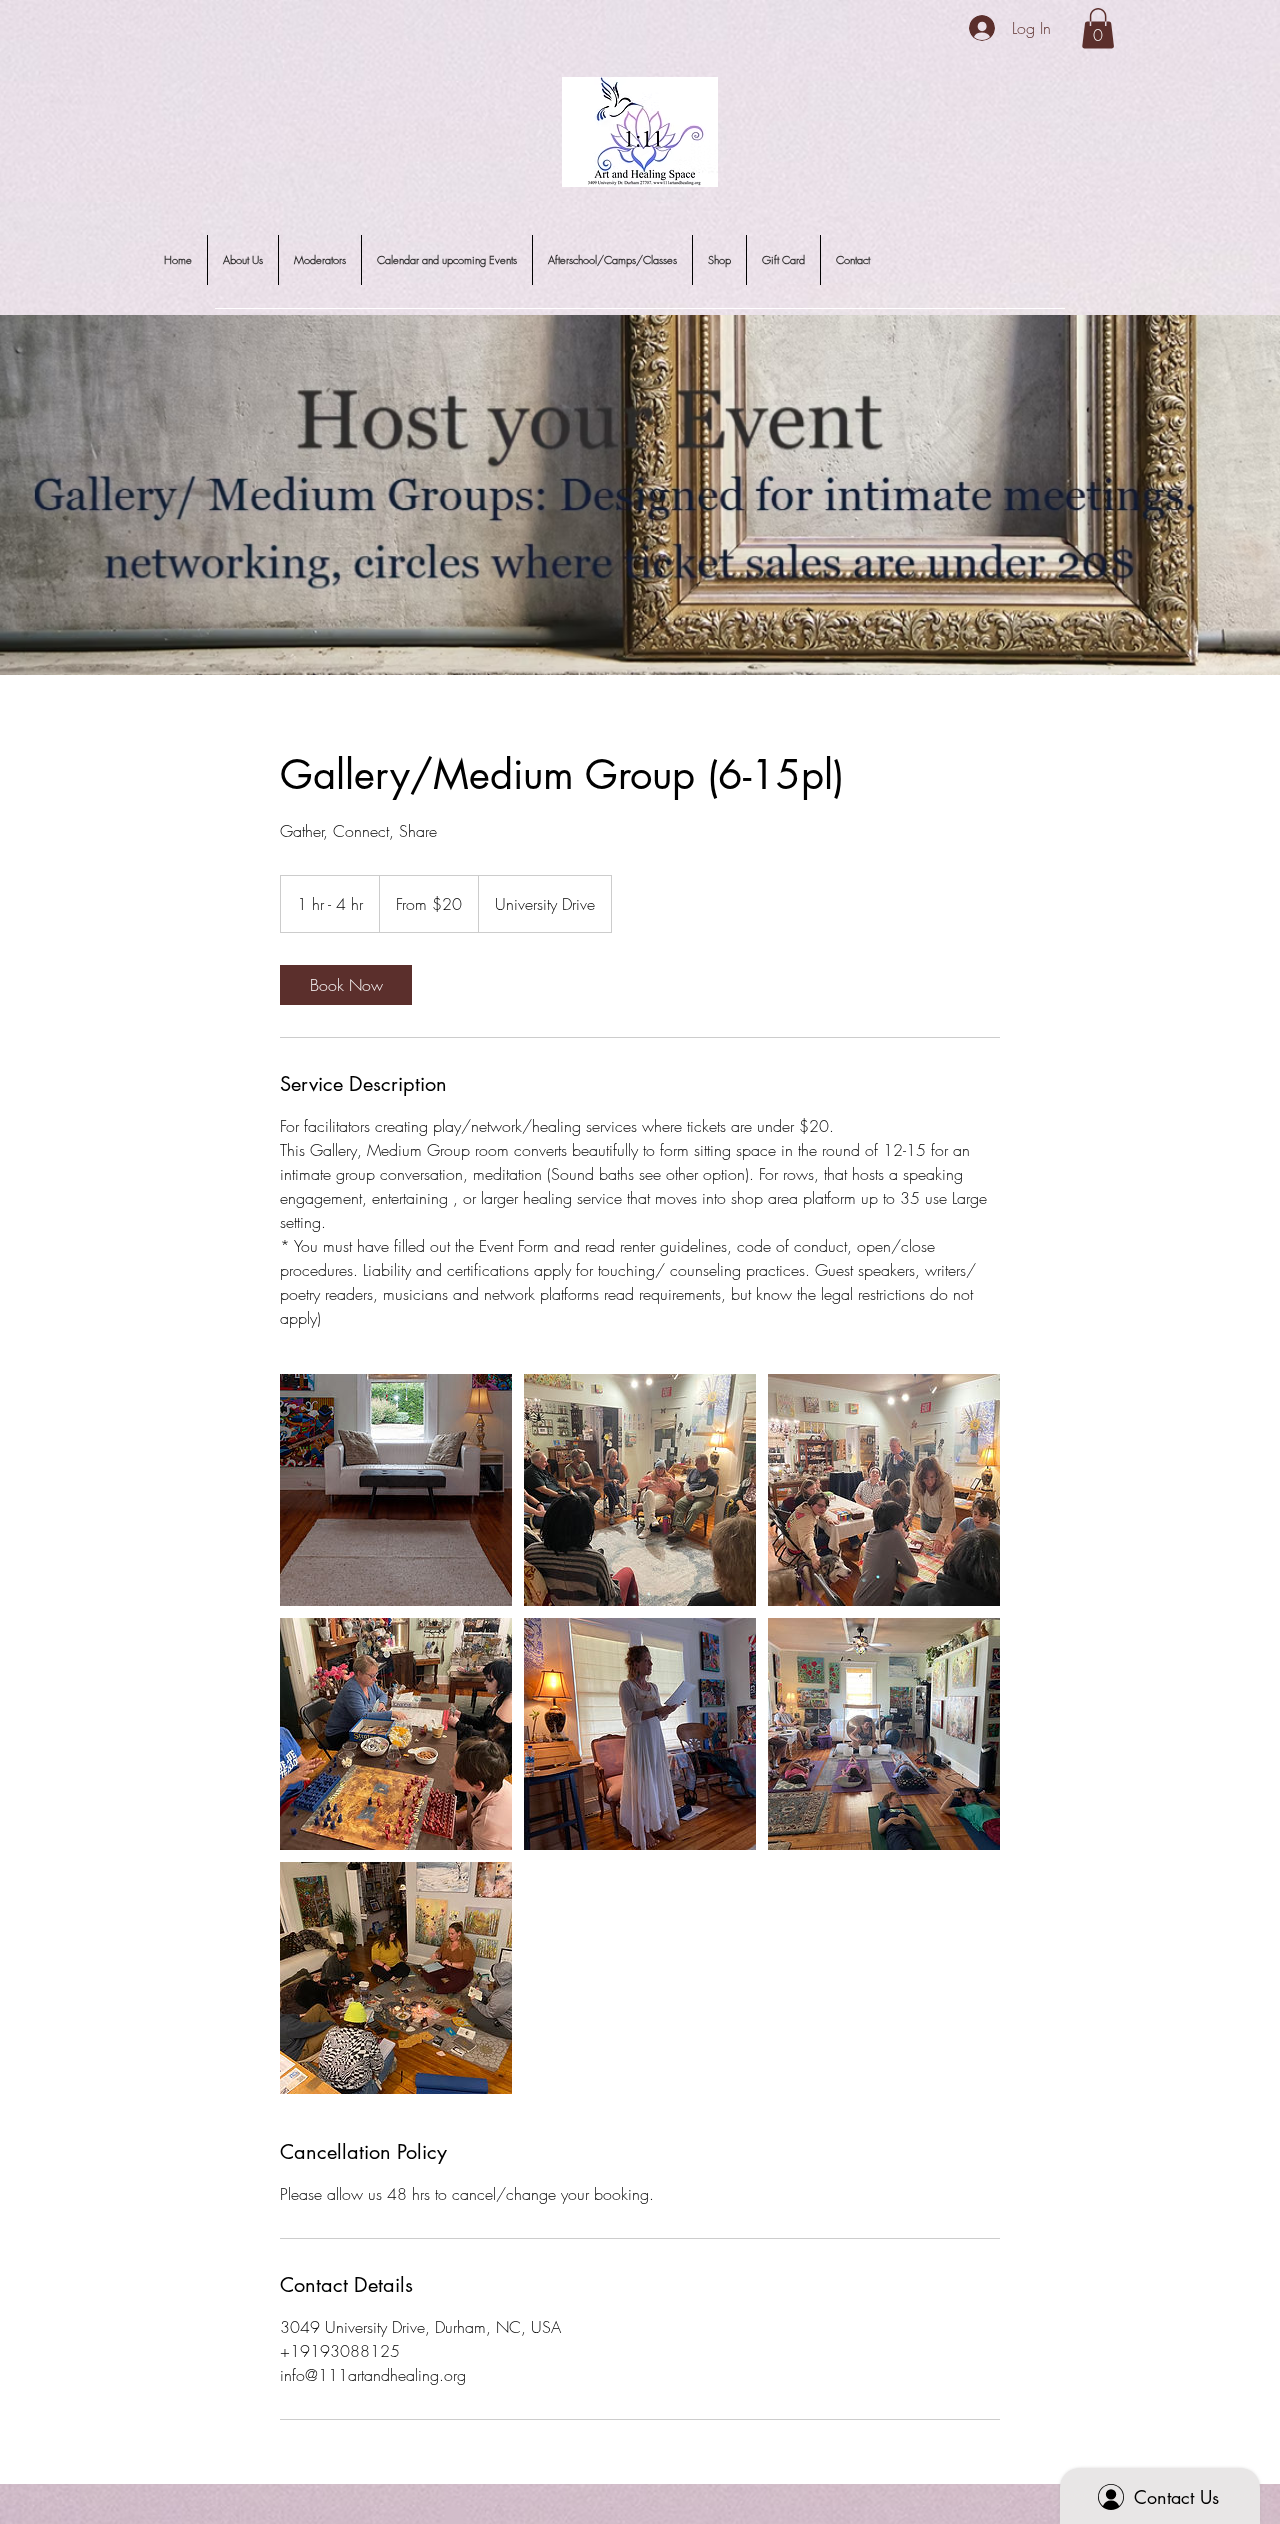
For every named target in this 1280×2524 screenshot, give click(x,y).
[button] (1098, 28)
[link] (346, 985)
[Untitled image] (396, 1490)
